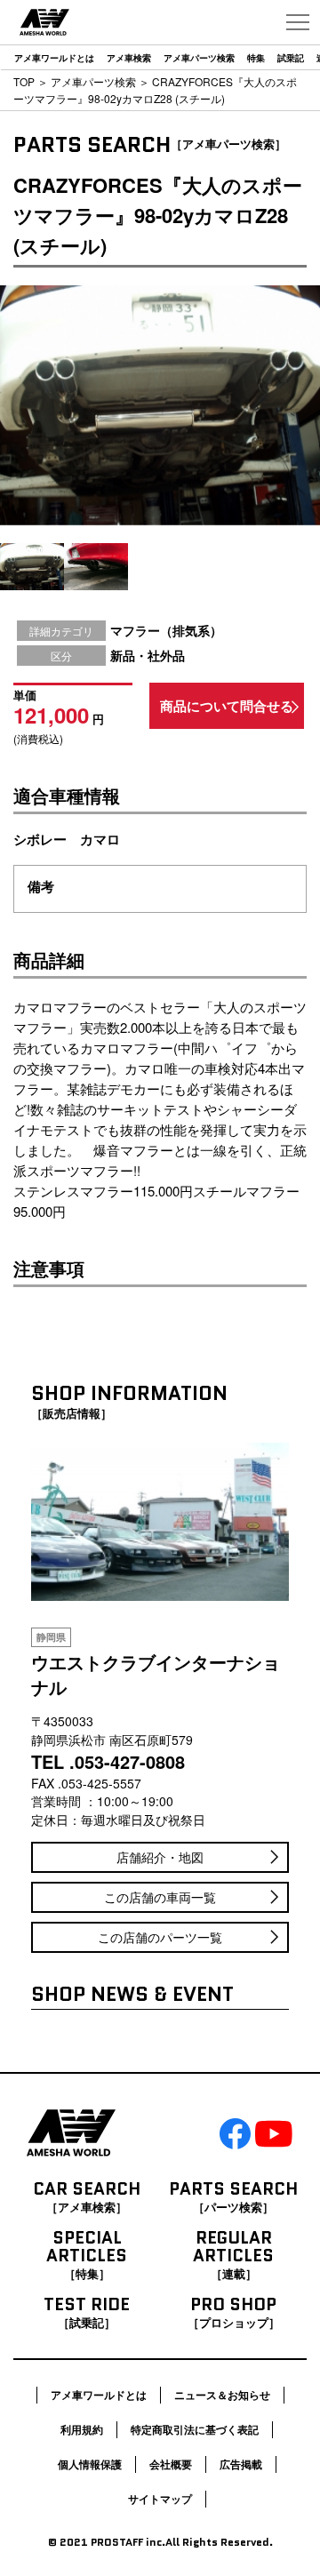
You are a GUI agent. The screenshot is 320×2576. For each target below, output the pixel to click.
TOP (24, 81)
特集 (256, 58)
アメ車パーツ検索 (199, 58)
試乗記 (291, 58)
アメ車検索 (129, 58)
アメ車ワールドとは (54, 58)
